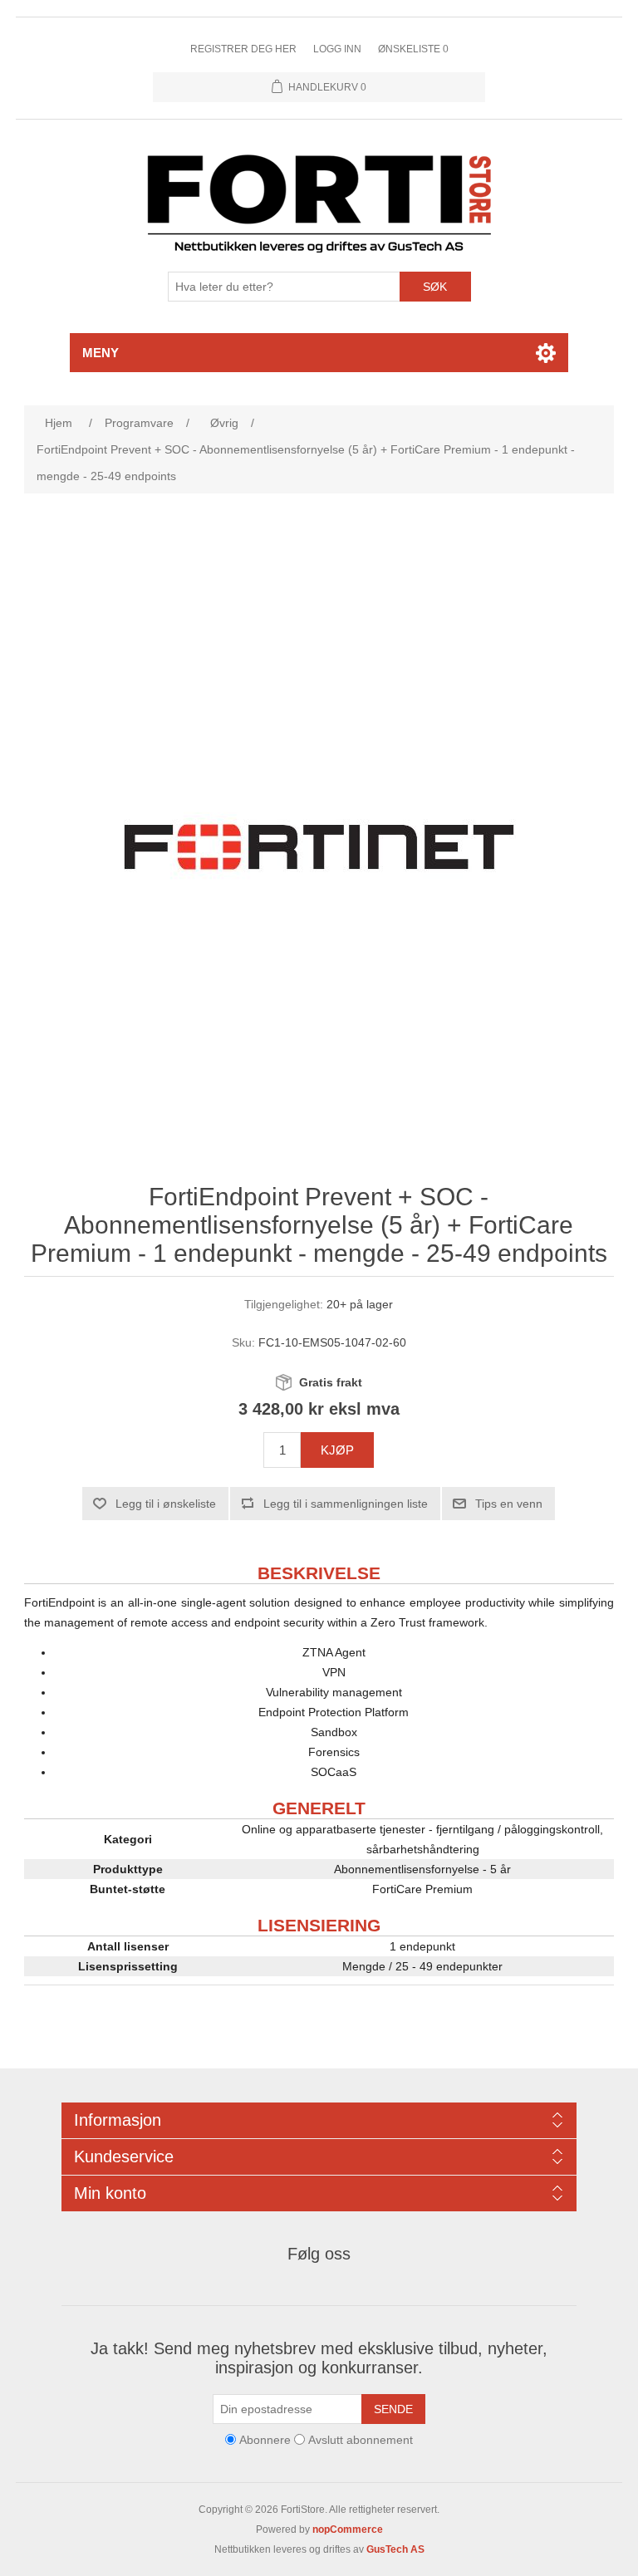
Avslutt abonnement (361, 2440)
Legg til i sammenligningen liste (346, 1504)
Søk (435, 287)
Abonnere (265, 2440)
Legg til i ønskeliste (166, 1504)
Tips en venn (509, 1504)
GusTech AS (395, 2549)
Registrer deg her (243, 49)
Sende (393, 2409)
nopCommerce (348, 2529)
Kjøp (337, 1450)
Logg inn (337, 49)
